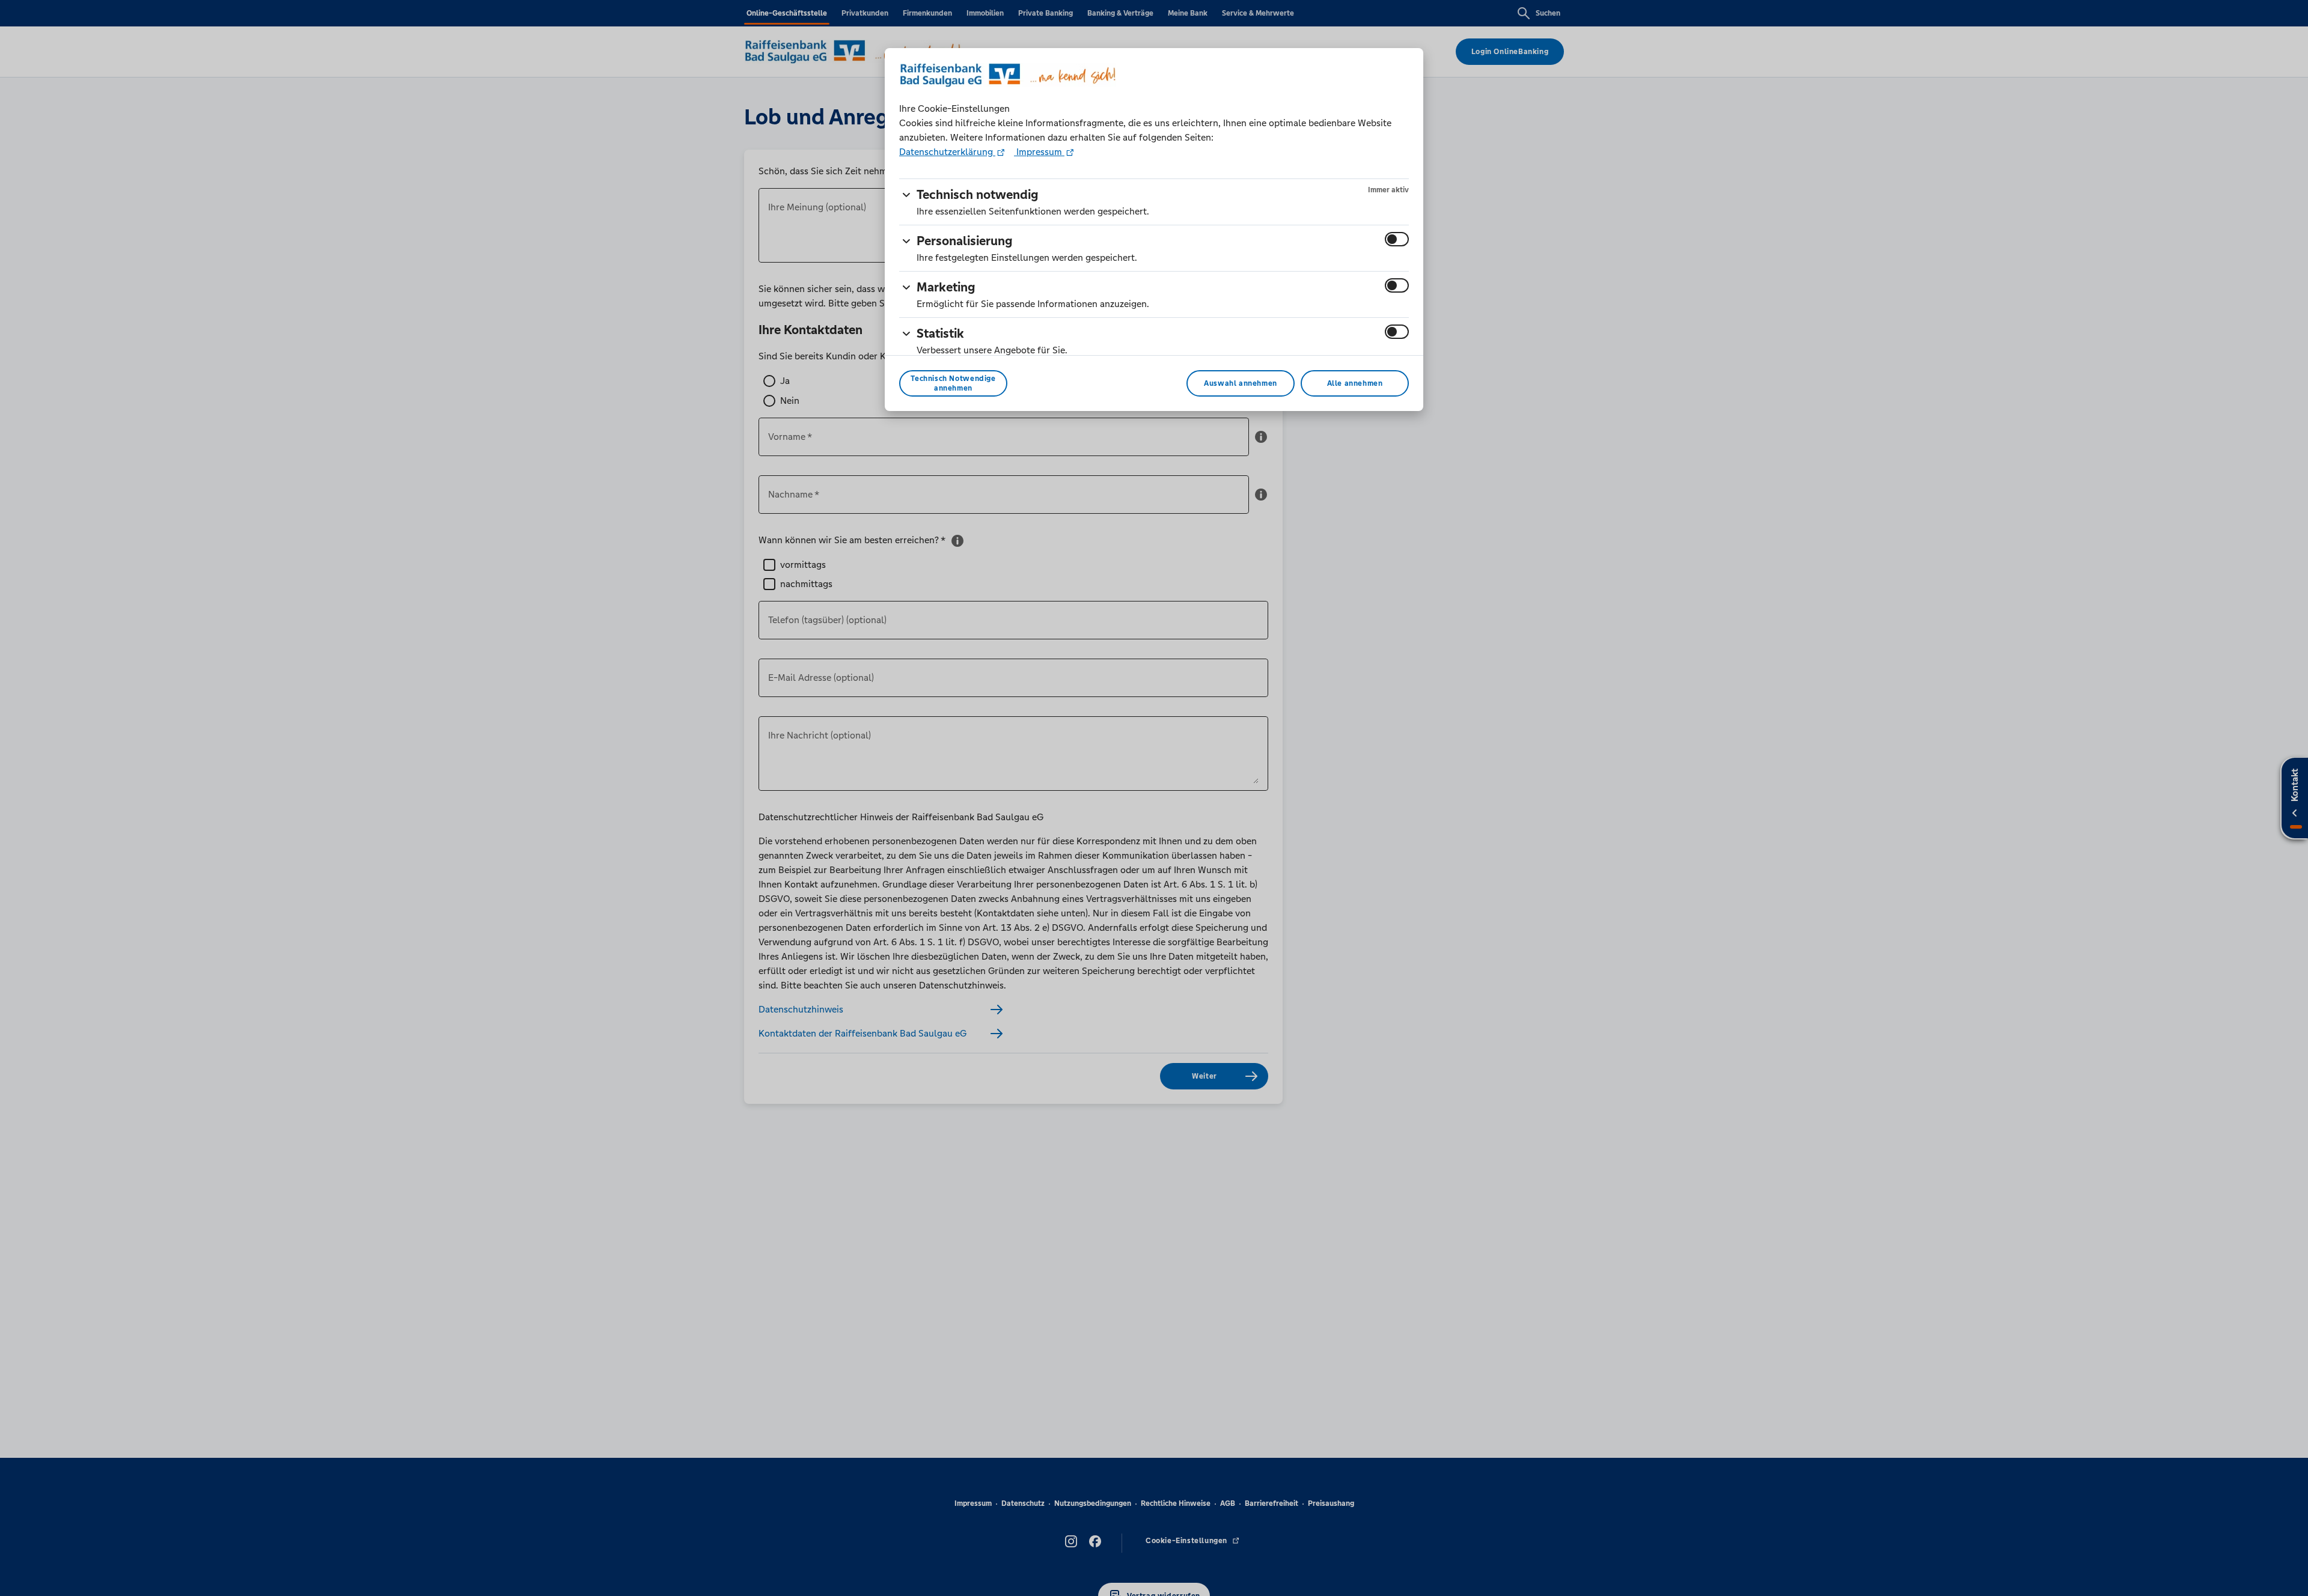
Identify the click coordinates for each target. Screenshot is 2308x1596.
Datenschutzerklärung (947, 152)
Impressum (1039, 152)
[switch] (1397, 239)
